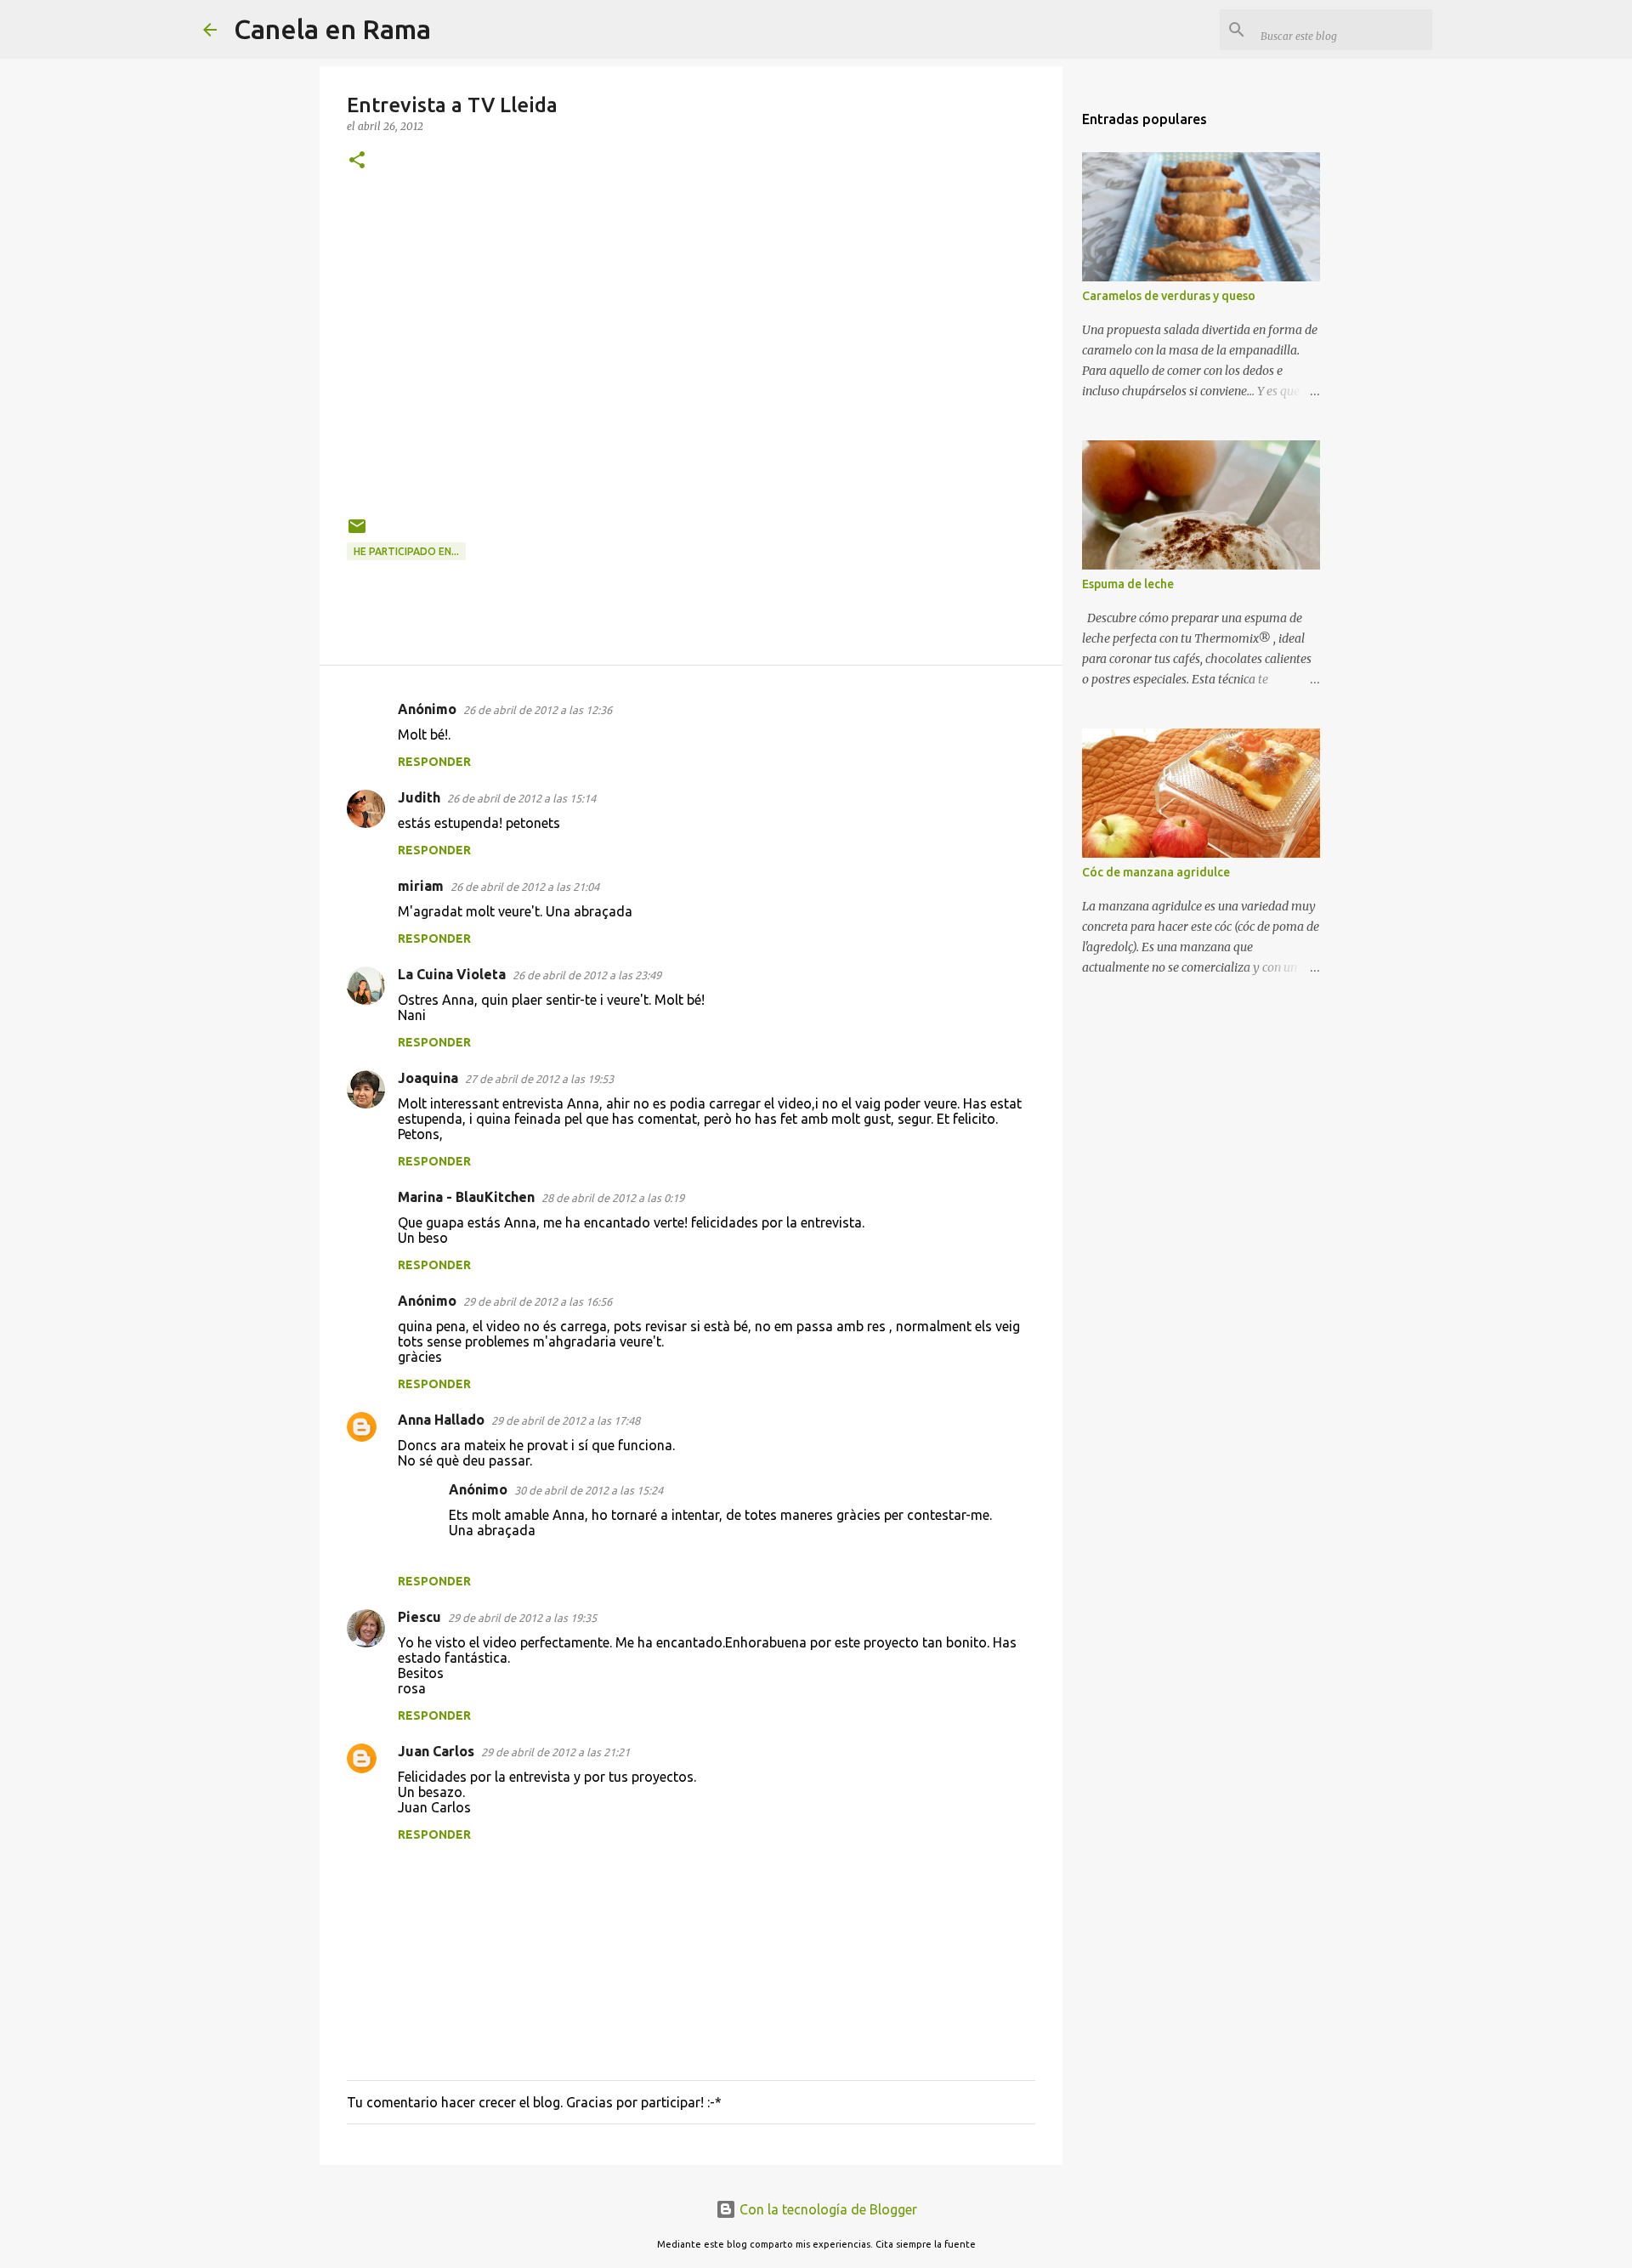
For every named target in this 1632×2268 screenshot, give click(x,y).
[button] (357, 161)
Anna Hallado (441, 1420)
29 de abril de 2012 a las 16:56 (538, 1301)
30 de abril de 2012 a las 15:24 (589, 1490)
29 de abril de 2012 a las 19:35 (522, 1618)
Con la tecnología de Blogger (827, 2209)
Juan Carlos (436, 1751)
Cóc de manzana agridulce (1156, 872)
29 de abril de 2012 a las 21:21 (555, 1752)
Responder (434, 762)
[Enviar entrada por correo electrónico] (357, 533)
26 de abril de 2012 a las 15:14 (521, 798)
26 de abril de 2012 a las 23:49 (587, 975)
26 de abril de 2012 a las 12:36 (538, 710)
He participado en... (406, 551)
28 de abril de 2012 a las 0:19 (613, 1198)
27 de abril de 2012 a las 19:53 (539, 1079)
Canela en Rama (332, 29)
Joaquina (428, 1078)
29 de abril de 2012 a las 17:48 (566, 1420)
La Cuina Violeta (452, 974)
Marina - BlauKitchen (466, 1197)
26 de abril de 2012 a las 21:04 (525, 887)
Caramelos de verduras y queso (1169, 296)
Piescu (419, 1617)
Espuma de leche (1128, 584)
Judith (419, 797)
